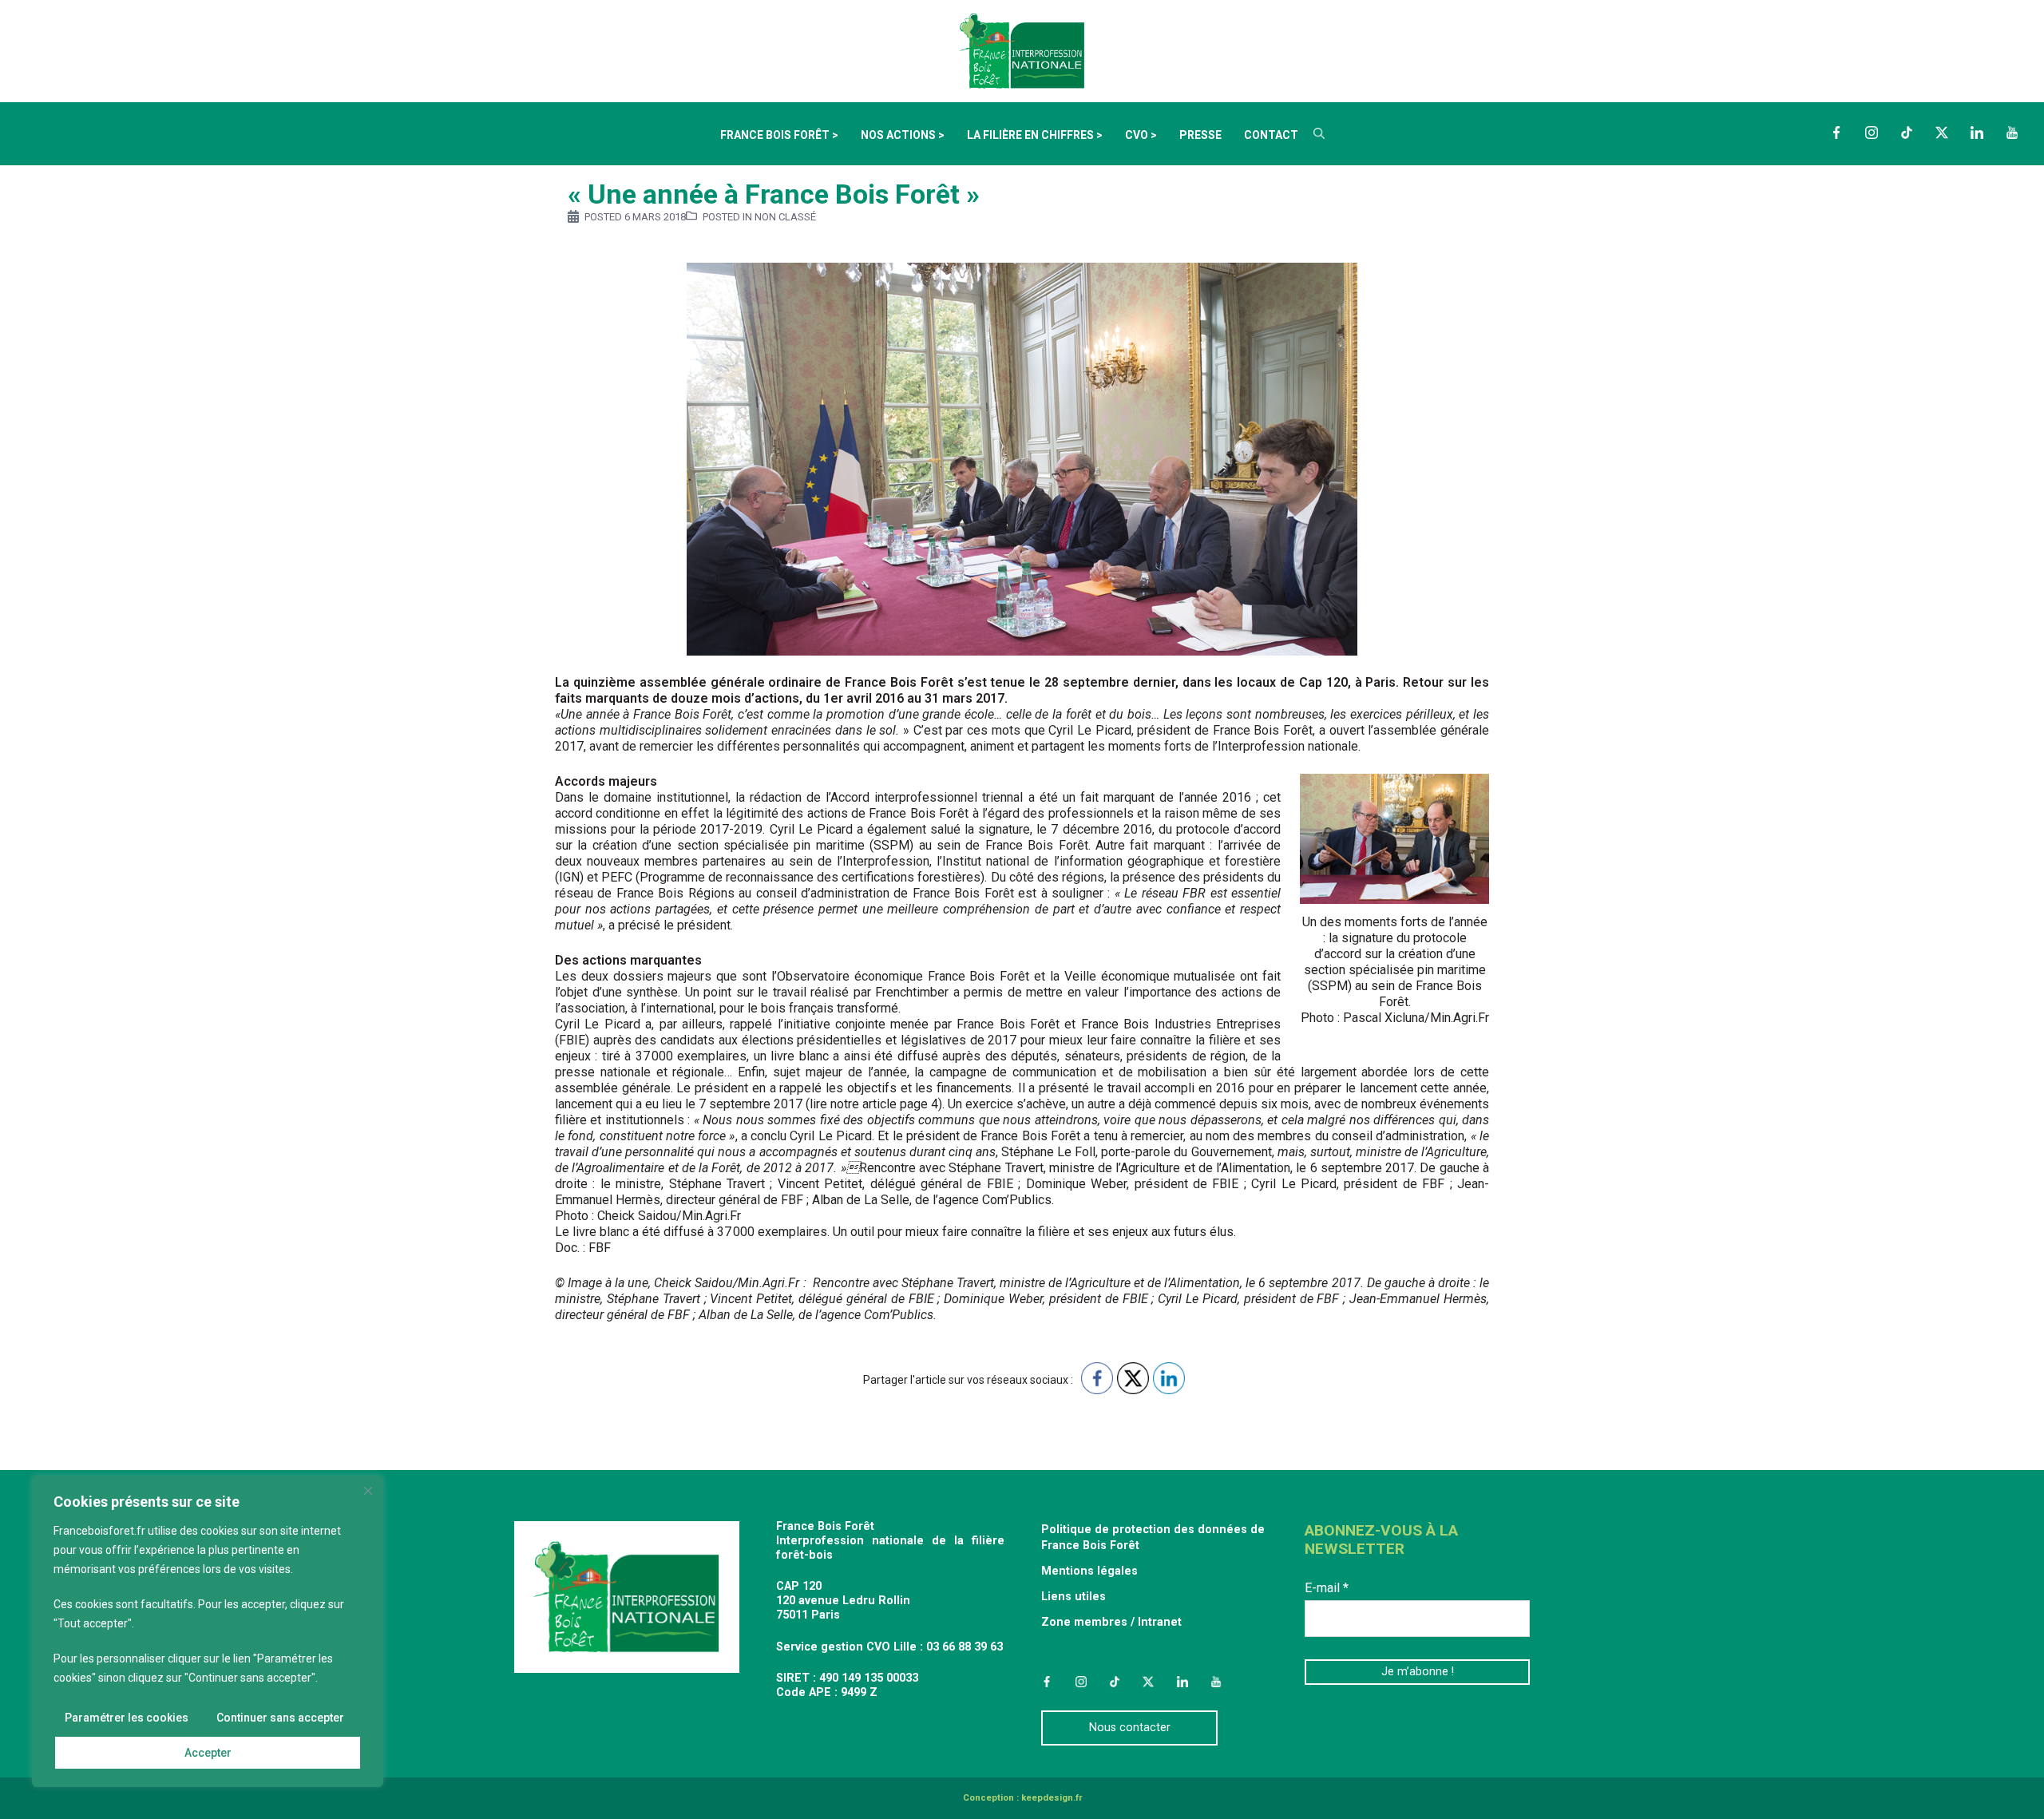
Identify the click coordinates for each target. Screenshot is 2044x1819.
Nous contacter (1130, 1728)
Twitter (1942, 133)
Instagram (1872, 133)
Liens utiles (1073, 1597)
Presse (1200, 135)
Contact (1271, 135)
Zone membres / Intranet (1111, 1622)
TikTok (1907, 133)
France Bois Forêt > (779, 135)
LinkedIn (1977, 133)
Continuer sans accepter (280, 1718)
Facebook (1836, 133)
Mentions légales (1089, 1571)
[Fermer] (368, 1491)
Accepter (208, 1753)
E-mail (1327, 1588)
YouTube (2012, 133)
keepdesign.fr (1052, 1798)
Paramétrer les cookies (127, 1718)
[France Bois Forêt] (1022, 50)
